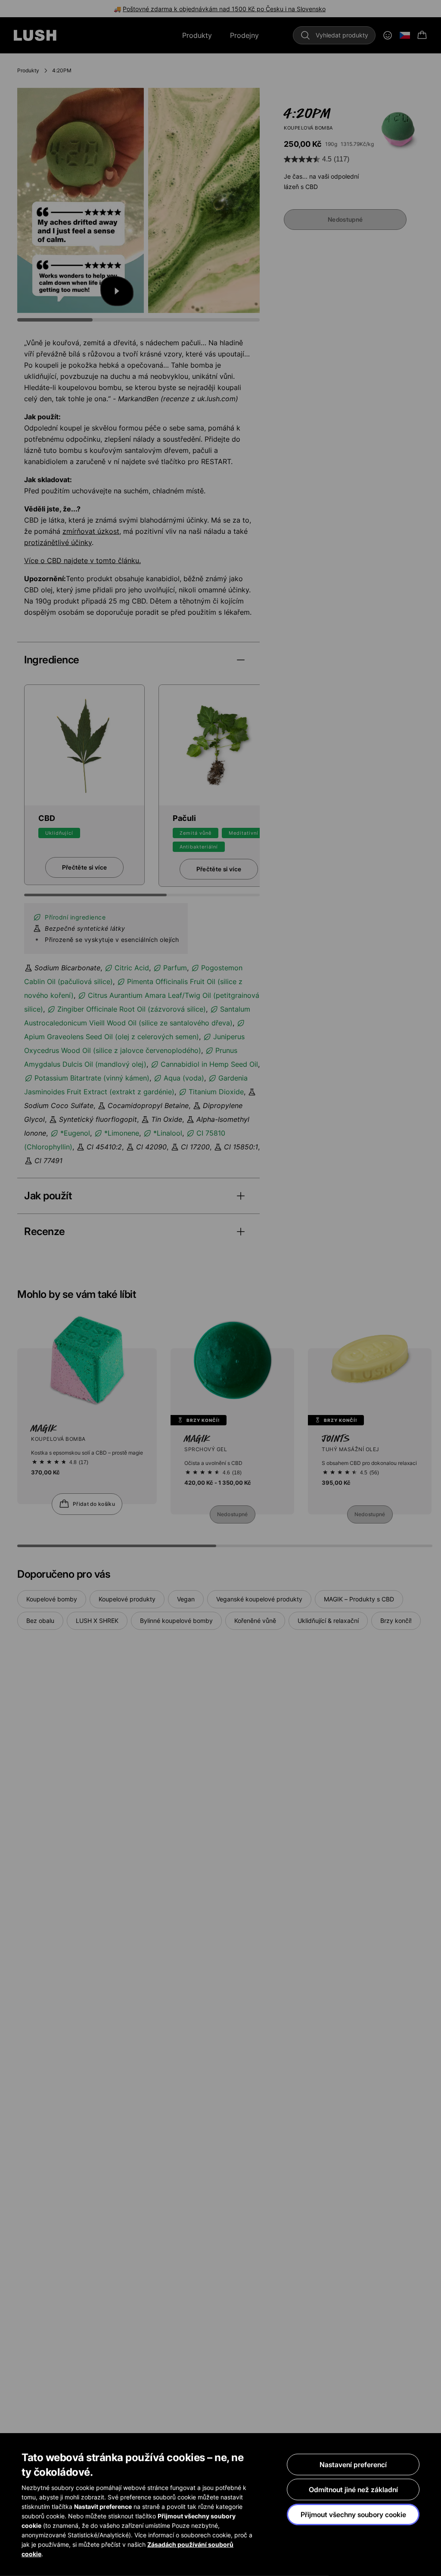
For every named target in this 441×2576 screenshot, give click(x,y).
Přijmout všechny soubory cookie (353, 2514)
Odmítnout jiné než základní (353, 2489)
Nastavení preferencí (353, 2465)
